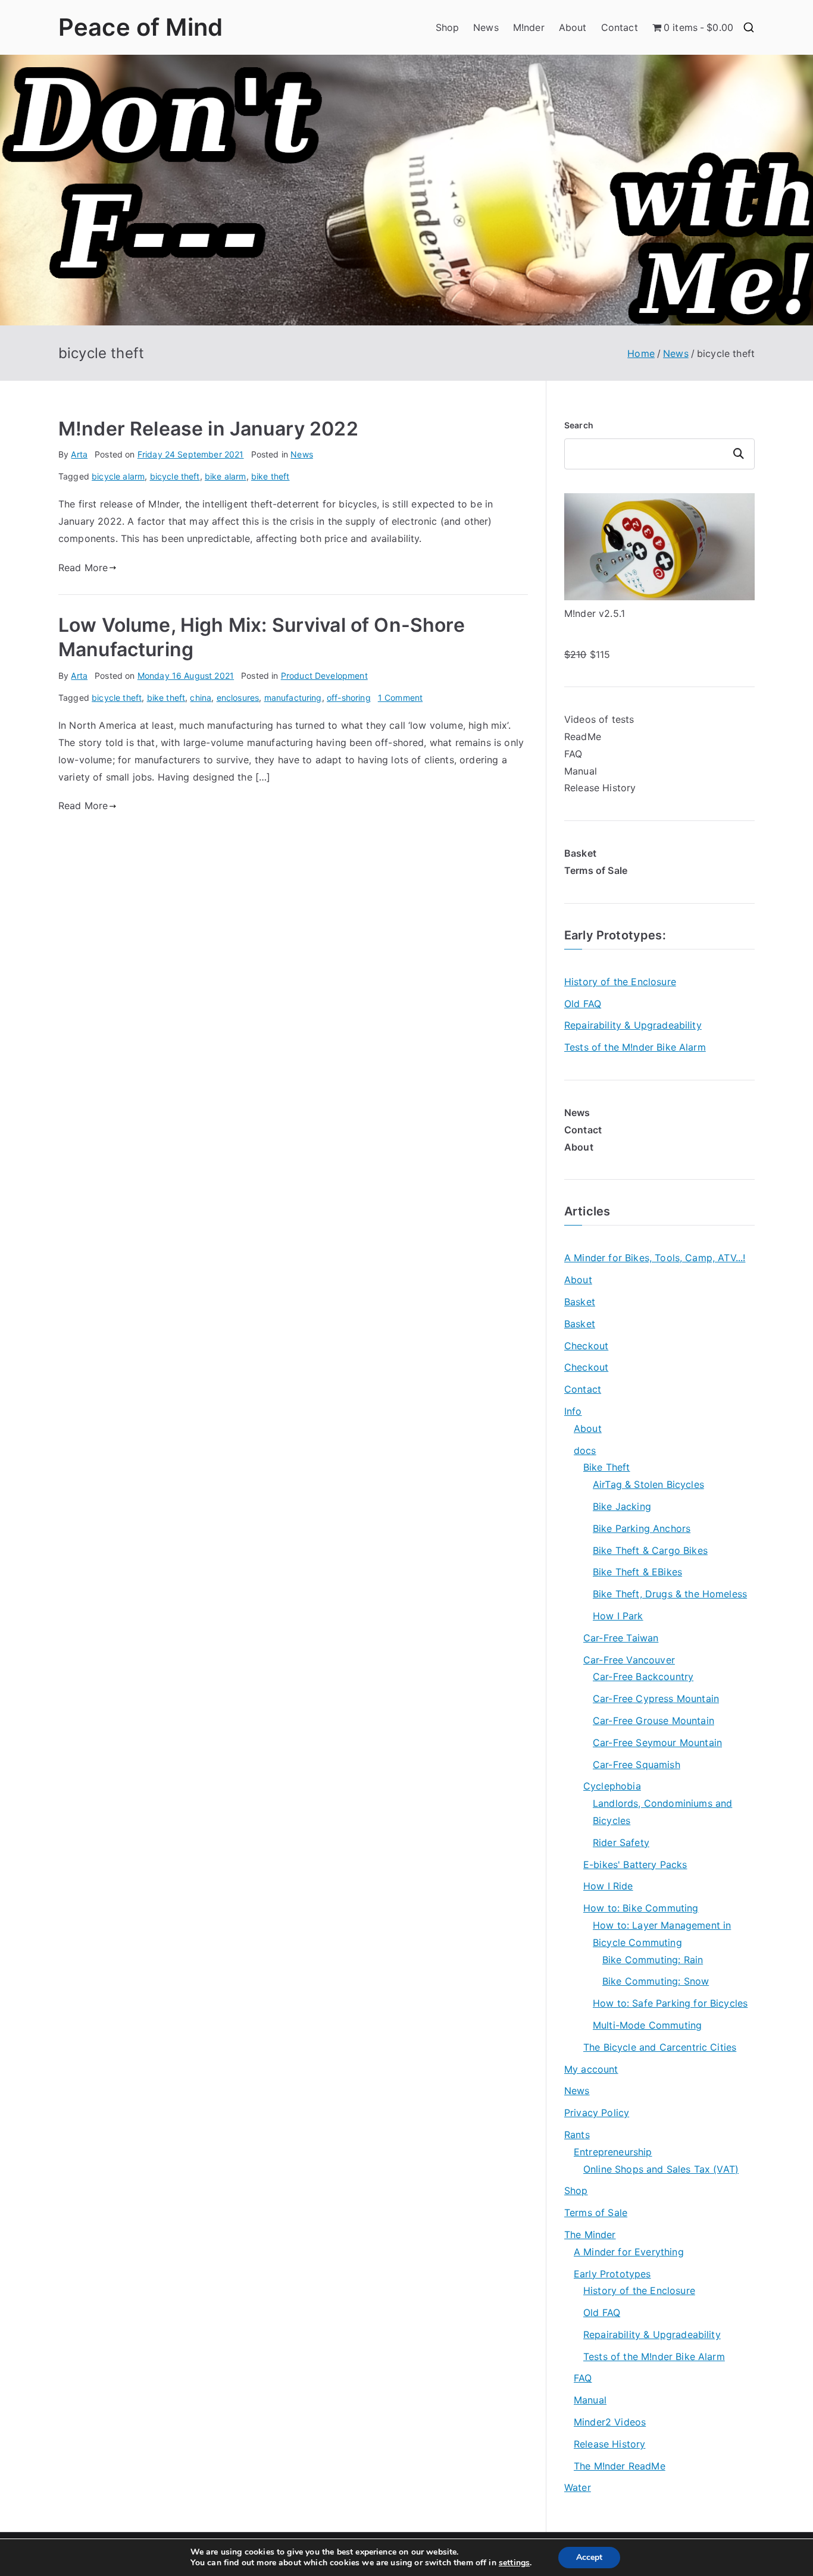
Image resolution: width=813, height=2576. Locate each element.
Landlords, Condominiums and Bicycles (662, 1812)
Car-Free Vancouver (629, 1660)
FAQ (573, 754)
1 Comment (400, 698)
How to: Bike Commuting (641, 1908)
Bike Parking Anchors (642, 1528)
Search (579, 425)
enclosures (238, 698)
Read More (83, 568)
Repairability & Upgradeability (633, 1025)
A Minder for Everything (629, 2252)
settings (514, 2563)
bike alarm (226, 476)
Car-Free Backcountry (643, 1676)
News (486, 27)
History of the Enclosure (620, 982)
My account (591, 2069)
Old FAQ (583, 1004)
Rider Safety (621, 1842)
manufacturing (293, 698)
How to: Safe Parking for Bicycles (670, 2003)
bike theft (271, 476)
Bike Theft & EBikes (637, 1572)
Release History (600, 788)
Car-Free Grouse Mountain (653, 1721)
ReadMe (583, 737)
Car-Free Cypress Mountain (656, 1698)
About (573, 27)
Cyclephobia (612, 1786)
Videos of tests (599, 719)
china (201, 698)
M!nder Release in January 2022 (208, 429)
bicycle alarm (118, 476)
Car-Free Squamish (637, 1765)
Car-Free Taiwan (621, 1638)
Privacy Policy (597, 2113)
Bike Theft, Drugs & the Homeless (670, 1594)
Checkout (586, 1346)
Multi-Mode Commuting (647, 2025)
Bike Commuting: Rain (653, 1960)
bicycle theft (175, 476)
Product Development (324, 676)
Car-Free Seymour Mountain (657, 1743)
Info (573, 1411)
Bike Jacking (622, 1506)
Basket (580, 1302)
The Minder (590, 2235)
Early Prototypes (613, 935)
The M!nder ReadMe (620, 2466)
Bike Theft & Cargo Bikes (650, 1550)
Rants (577, 2135)
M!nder (529, 27)
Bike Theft (607, 1467)
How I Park (618, 1616)
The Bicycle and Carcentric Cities (660, 2047)
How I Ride (608, 1886)
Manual (581, 771)
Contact (620, 27)
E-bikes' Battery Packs (635, 1864)
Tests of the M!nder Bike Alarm (635, 1047)
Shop (448, 27)
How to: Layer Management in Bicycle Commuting (662, 1934)
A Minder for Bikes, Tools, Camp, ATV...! (655, 1258)
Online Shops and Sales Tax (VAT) (661, 2169)
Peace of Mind (140, 27)
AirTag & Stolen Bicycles (648, 1484)
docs (585, 1450)
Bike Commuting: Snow (656, 1981)
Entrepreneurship (613, 2152)
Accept (589, 2557)
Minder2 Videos (610, 2422)
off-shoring (349, 698)
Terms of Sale (596, 2213)
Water (578, 2487)
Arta (79, 454)
